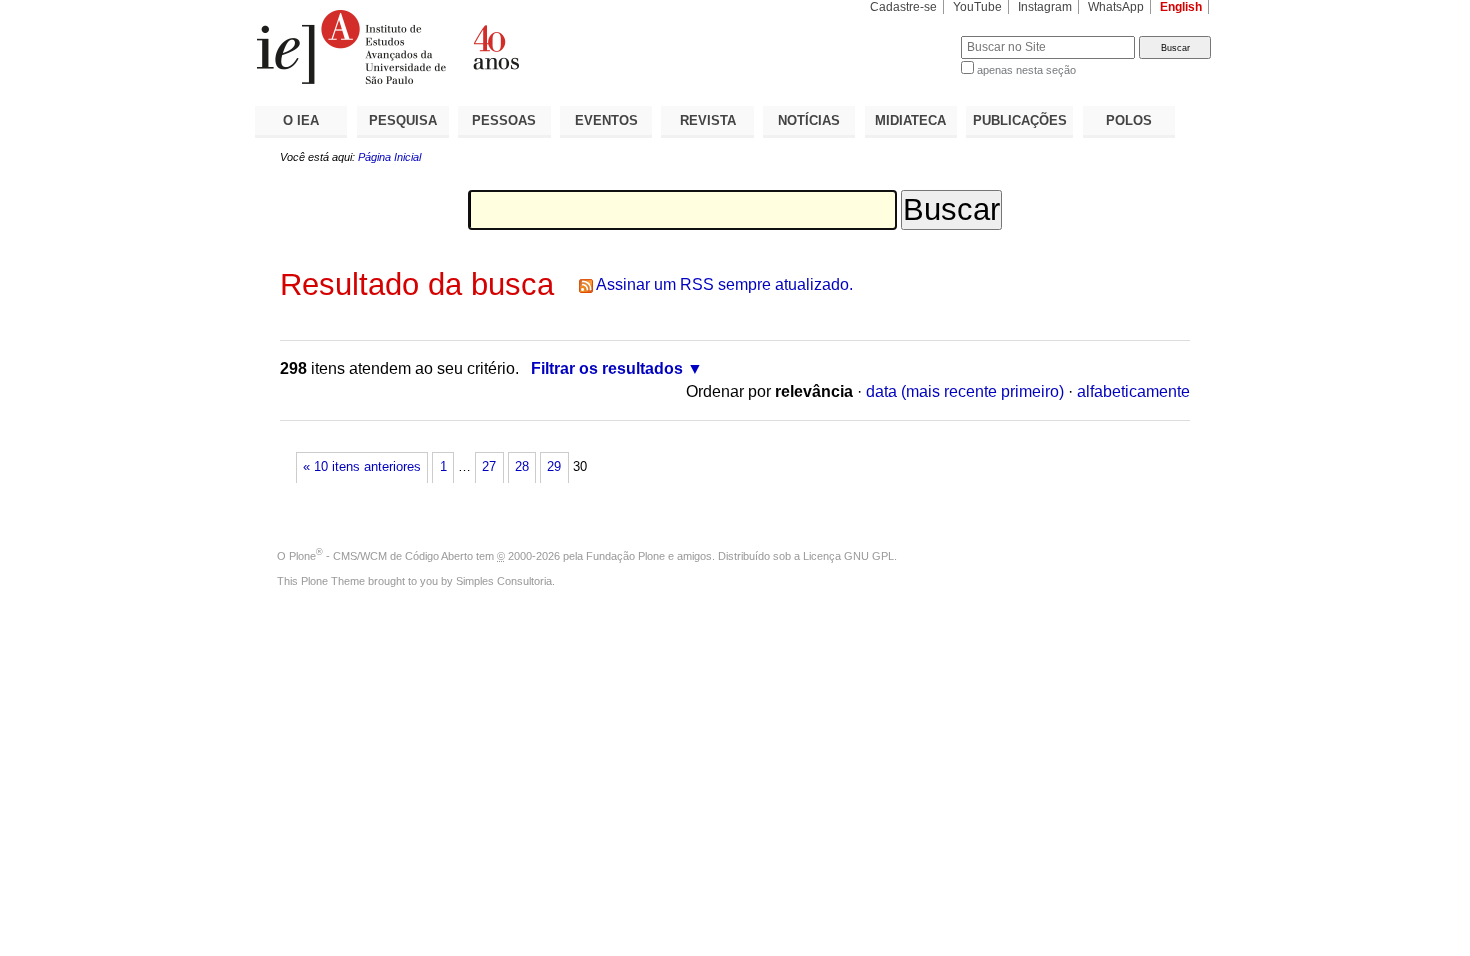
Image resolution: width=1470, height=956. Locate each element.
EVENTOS (606, 120)
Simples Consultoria (504, 581)
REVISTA (708, 120)
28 (522, 467)
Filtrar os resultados (607, 368)
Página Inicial (389, 157)
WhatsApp (1116, 7)
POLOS (1129, 120)
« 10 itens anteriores (362, 467)
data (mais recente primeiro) (965, 391)
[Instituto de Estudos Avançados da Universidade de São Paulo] (495, 47)
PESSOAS (504, 120)
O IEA (301, 120)
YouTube (977, 7)
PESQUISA (403, 120)
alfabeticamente (1133, 391)
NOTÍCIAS (809, 120)
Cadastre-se (903, 7)
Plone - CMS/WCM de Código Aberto (381, 556)
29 (554, 467)
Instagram (1045, 7)
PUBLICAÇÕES (1020, 120)
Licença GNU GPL (848, 556)
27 (489, 467)
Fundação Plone (625, 556)
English (1181, 7)
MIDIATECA (910, 120)
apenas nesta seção (1026, 70)
